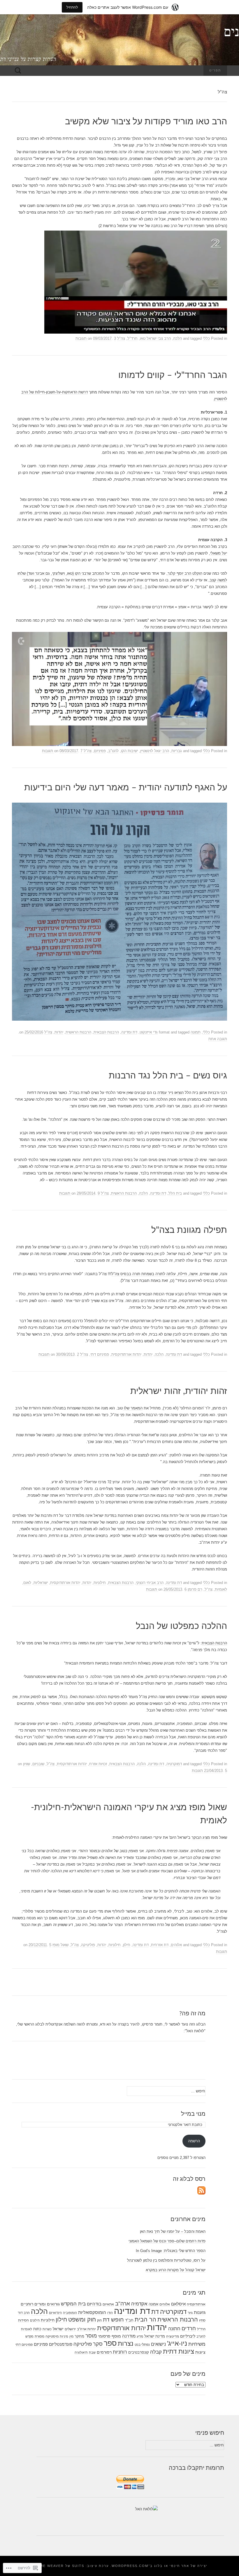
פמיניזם (100, 751)
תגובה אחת (218, 1039)
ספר (110, 2343)
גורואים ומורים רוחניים (40, 2304)
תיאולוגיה (81, 2352)
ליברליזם (188, 2336)
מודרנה (129, 2336)
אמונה (153, 2304)
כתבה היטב (22, 547)
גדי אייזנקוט (149, 1032)
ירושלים (70, 2329)
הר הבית (145, 2319)
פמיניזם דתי (100, 1354)
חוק (99, 2320)
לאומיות (221, 1589)
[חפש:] (18, 71)
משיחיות (197, 2344)
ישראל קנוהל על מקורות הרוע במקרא (176, 2270)
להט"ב (113, 751)
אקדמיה (139, 2304)
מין (71, 2336)
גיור (190, 2313)
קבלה (156, 2352)
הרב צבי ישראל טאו (155, 338)
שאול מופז (60, 1945)
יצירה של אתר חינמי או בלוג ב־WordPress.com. (159, 2566)
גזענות (200, 2312)
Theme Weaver (48, 2566)
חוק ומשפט (82, 2319)
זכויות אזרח (98, 1764)
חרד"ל (132, 338)
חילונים (35, 2320)
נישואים (158, 2344)
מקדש (29, 2336)
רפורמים (104, 2352)
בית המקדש (73, 2304)
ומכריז (170, 179)
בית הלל (175, 1193)
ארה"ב (123, 2304)
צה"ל (121, 338)
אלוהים (176, 1945)
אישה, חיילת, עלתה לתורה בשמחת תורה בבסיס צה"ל (154, 1274)
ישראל (58, 2329)
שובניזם (38, 1764)
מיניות (64, 2336)
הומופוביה (70, 2313)
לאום (27, 1583)
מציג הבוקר (201, 1837)
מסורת (39, 2336)
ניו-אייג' (177, 2343)
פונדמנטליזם (61, 2344)
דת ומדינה (129, 1032)
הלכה (178, 338)
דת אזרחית (160, 1945)
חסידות (23, 2320)
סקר (98, 2344)
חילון (127, 1945)
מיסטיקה (52, 2336)
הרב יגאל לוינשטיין (155, 751)
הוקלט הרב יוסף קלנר (185, 573)
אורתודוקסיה (196, 2304)
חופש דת (113, 2319)
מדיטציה (173, 2336)
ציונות (200, 2352)
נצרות (126, 2344)
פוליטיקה (88, 1945)
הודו (110, 2313)
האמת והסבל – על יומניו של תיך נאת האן (173, 2231)
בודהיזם (94, 2304)
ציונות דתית (179, 2351)
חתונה (174, 2328)
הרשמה (194, 2141)
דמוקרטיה (174, 1764)
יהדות (59, 1032)
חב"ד (129, 2320)
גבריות (177, 751)
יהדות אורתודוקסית (126, 1354)
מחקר (79, 2336)
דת (155, 2312)
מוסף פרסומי (109, 2336)
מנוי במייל (193, 2114)
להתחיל (72, 7)
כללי (206, 338)
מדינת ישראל (155, 2336)
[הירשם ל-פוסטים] (201, 2190)
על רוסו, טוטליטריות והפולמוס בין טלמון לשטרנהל (166, 2260)
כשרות (47, 2329)
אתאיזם (108, 2304)
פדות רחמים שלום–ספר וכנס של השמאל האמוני (167, 2241)
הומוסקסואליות (92, 2312)
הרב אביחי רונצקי (150, 1583)
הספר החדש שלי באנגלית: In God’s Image (171, 2251)
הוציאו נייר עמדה (171, 1093)
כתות (37, 2329)
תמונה (196, 1032)
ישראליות (41, 1583)
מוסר (91, 2336)
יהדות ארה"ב (86, 2329)
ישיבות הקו (129, 751)
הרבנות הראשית (78, 1032)
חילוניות (100, 1583)
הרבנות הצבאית (106, 1032)
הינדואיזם (55, 2313)
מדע (140, 2336)
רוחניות (120, 2352)
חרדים (189, 2328)
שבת (92, 2352)
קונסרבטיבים (139, 2352)
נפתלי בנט (142, 2345)
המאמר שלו (133, 1408)
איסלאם (178, 2304)
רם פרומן (195, 1589)
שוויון (27, 1764)
